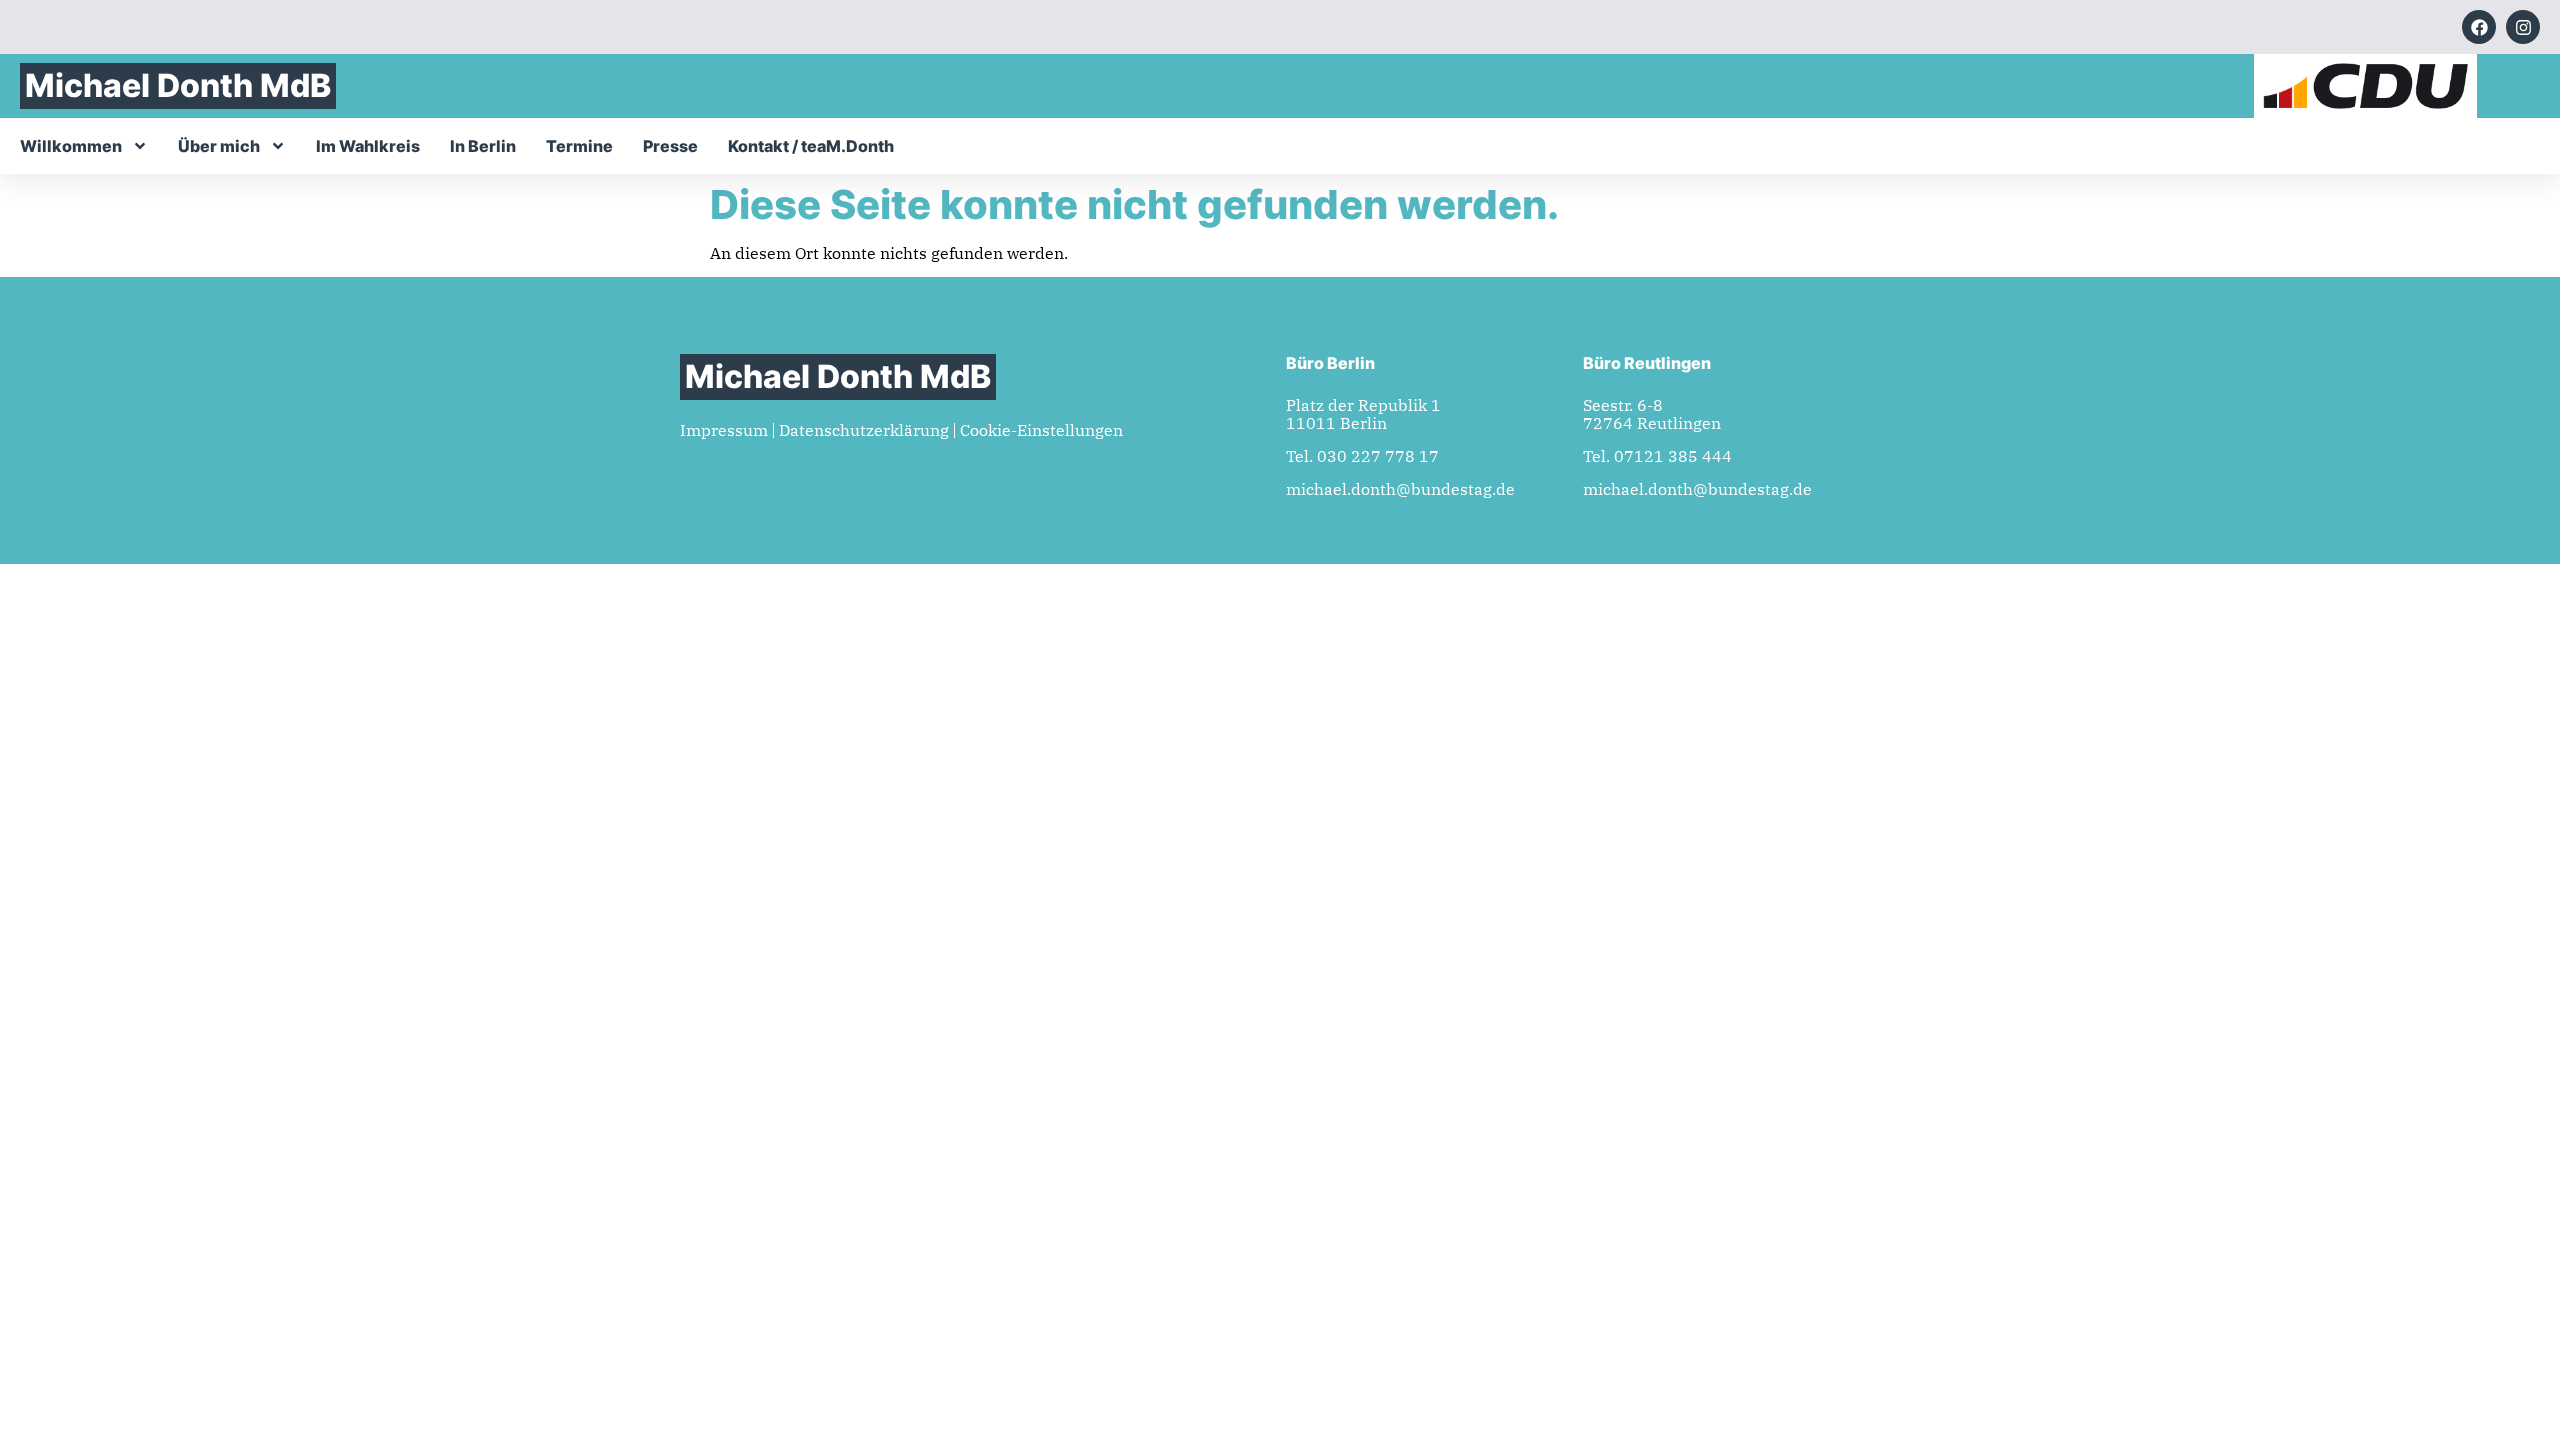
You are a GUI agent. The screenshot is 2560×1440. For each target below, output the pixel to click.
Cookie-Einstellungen (1041, 430)
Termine (579, 146)
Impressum (724, 430)
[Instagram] (2523, 27)
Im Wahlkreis (368, 146)
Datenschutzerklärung (864, 430)
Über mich (219, 146)
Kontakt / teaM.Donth (811, 146)
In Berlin (483, 146)
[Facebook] (2479, 27)
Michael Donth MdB (178, 85)
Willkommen (71, 146)
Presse (670, 146)
